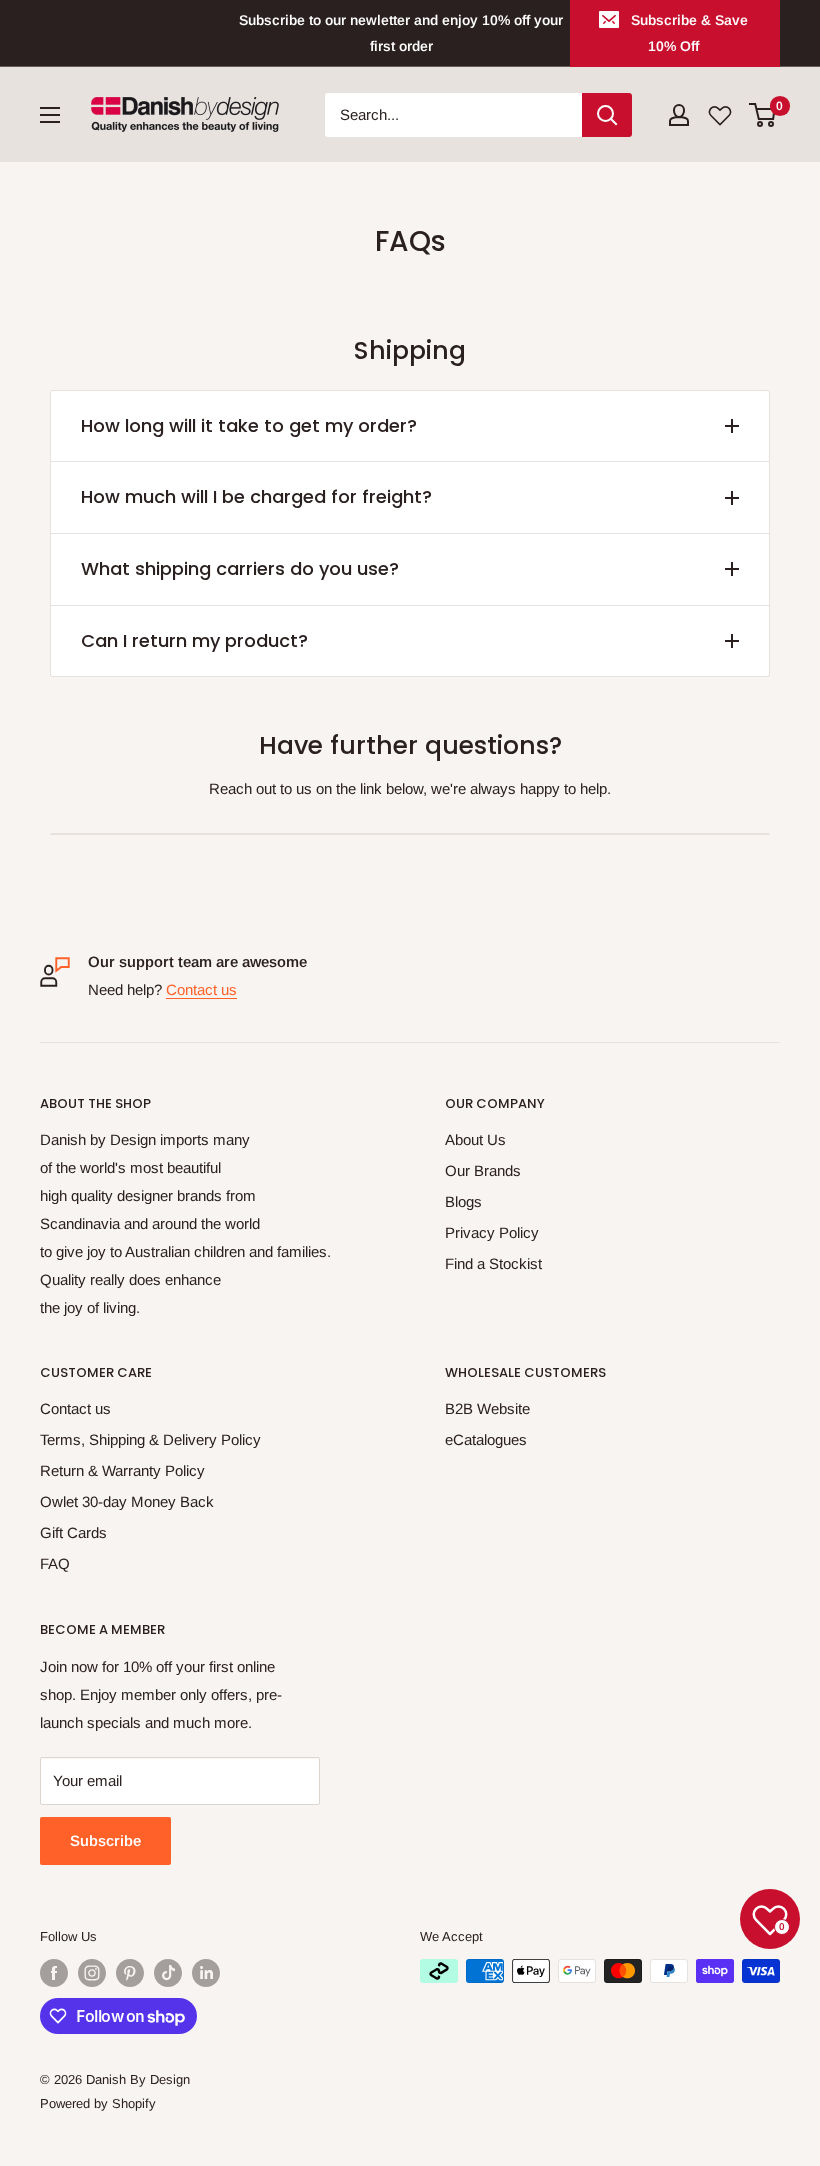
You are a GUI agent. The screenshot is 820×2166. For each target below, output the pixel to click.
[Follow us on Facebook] (54, 1973)
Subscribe (105, 1840)
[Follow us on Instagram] (92, 1973)
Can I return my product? (194, 640)
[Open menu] (50, 115)
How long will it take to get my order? (249, 425)
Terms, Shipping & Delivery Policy (150, 1439)
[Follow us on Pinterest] (130, 1973)
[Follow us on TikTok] (168, 1973)
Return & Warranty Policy (122, 1470)
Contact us (201, 989)
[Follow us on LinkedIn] (206, 1973)
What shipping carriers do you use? (240, 568)
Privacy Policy (492, 1232)
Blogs (463, 1201)
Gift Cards (73, 1532)
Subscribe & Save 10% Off (689, 33)
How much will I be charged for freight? (256, 496)
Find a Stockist (493, 1263)
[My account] (679, 115)
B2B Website (487, 1408)
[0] (763, 115)
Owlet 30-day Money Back (127, 1501)
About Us (475, 1139)
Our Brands (483, 1170)
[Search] (607, 115)
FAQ (55, 1563)
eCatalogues (486, 1439)
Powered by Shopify (98, 2103)
